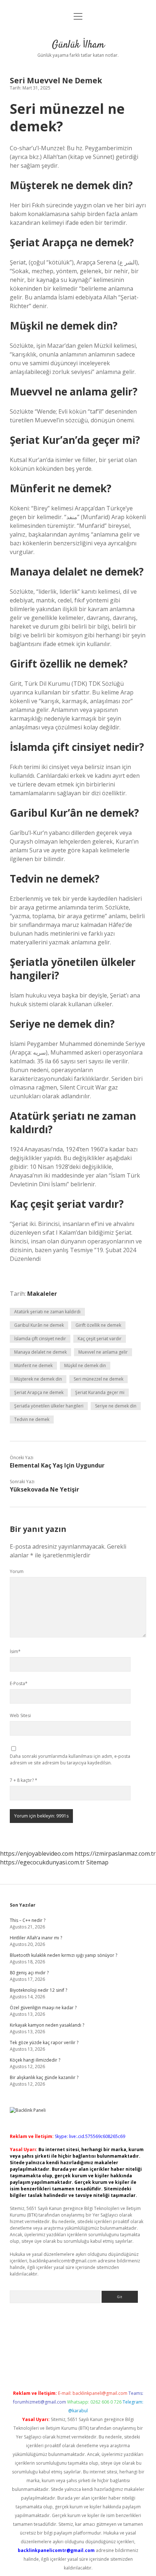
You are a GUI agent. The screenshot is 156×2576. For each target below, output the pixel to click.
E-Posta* (19, 1683)
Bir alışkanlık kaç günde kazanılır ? (44, 2077)
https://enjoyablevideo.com (37, 1854)
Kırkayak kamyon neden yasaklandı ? (47, 2025)
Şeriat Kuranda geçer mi (100, 1392)
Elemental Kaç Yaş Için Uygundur (57, 1465)
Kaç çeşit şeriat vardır (100, 1339)
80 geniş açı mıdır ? (29, 1973)
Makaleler (42, 1294)
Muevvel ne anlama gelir (103, 1352)
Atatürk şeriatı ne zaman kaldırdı (47, 1312)
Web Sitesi (20, 1715)
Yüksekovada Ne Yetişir (44, 1489)
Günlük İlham (78, 45)
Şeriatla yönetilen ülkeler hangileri (49, 1406)
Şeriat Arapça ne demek (39, 1392)
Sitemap (97, 1862)
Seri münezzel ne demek (98, 1379)
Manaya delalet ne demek (40, 1352)
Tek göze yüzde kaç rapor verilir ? (44, 2043)
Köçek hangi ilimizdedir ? (35, 2060)
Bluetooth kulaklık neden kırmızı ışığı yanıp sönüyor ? (63, 1955)
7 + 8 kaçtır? (24, 1780)
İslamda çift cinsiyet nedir (40, 1339)
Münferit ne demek (33, 1365)
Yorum (17, 1571)
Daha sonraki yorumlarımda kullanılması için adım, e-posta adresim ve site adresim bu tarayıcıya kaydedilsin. (70, 1759)
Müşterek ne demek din (38, 1379)
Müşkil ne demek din (85, 1365)
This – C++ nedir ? (28, 1920)
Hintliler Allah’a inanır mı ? (36, 1938)
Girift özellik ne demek (98, 1325)
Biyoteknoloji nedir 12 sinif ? (38, 1990)
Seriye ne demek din (116, 1406)
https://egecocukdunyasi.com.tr (42, 1862)
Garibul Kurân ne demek (39, 1325)
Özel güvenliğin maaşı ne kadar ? (43, 2008)
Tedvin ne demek (32, 1419)
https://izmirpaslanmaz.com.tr (115, 1854)
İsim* (15, 1651)
